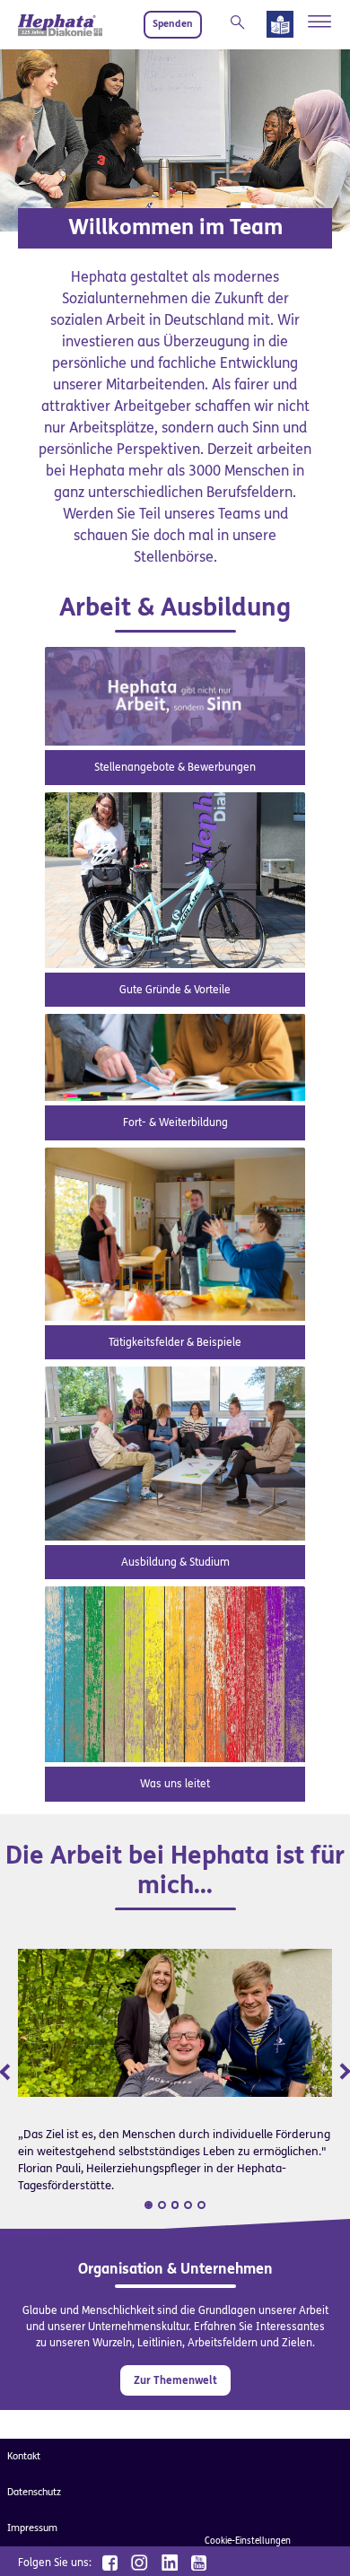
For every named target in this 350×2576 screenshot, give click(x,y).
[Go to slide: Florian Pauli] (149, 2205)
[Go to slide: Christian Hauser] (175, 2205)
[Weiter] (332, 2070)
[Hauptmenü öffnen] (320, 22)
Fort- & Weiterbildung (175, 1122)
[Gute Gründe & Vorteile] (175, 879)
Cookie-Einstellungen (248, 2541)
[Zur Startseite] (60, 25)
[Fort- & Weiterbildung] (175, 1057)
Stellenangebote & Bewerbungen (175, 767)
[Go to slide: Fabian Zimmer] (201, 2205)
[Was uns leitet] (175, 1674)
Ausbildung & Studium (175, 1562)
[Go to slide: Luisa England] (162, 2205)
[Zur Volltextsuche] (241, 22)
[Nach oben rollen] (314, 2540)
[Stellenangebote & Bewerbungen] (175, 696)
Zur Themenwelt (175, 2380)
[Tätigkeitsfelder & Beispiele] (175, 1233)
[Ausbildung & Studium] (175, 1452)
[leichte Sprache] (280, 28)
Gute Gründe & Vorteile (175, 990)
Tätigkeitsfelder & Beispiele (175, 1342)
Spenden (173, 24)
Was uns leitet (175, 1784)
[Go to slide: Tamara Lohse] (188, 2205)
